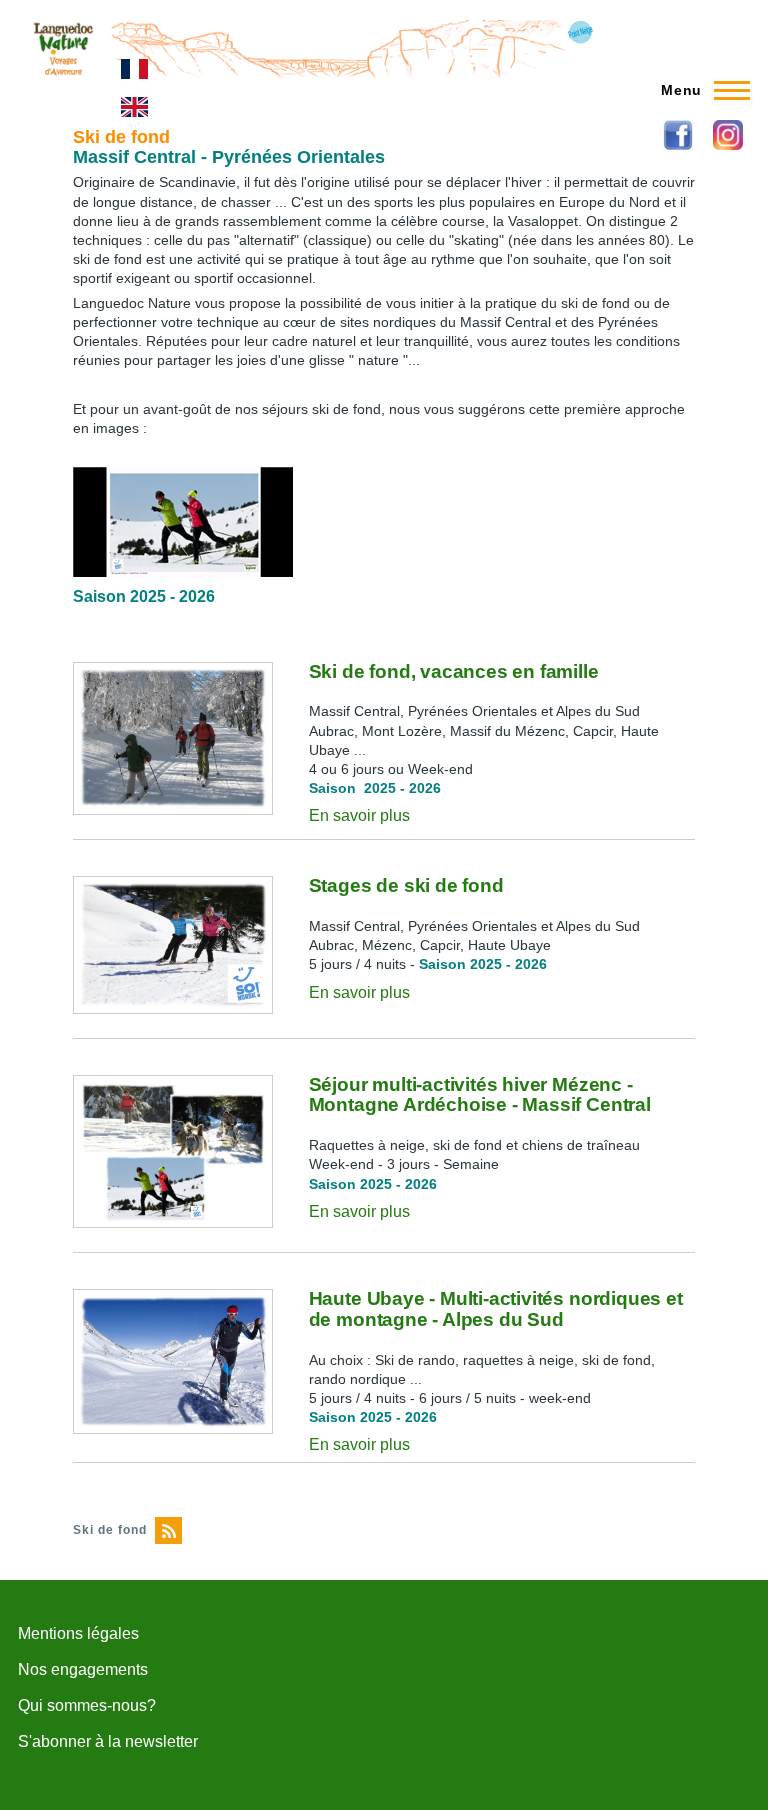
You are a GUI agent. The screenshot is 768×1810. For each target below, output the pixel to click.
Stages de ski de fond (406, 885)
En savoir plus (359, 815)
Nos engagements (83, 1669)
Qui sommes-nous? (87, 1705)
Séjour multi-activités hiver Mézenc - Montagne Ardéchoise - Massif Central (480, 1095)
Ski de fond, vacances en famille (454, 671)
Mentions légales (78, 1633)
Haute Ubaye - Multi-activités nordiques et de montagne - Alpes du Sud (496, 1309)
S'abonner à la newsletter (108, 1741)
